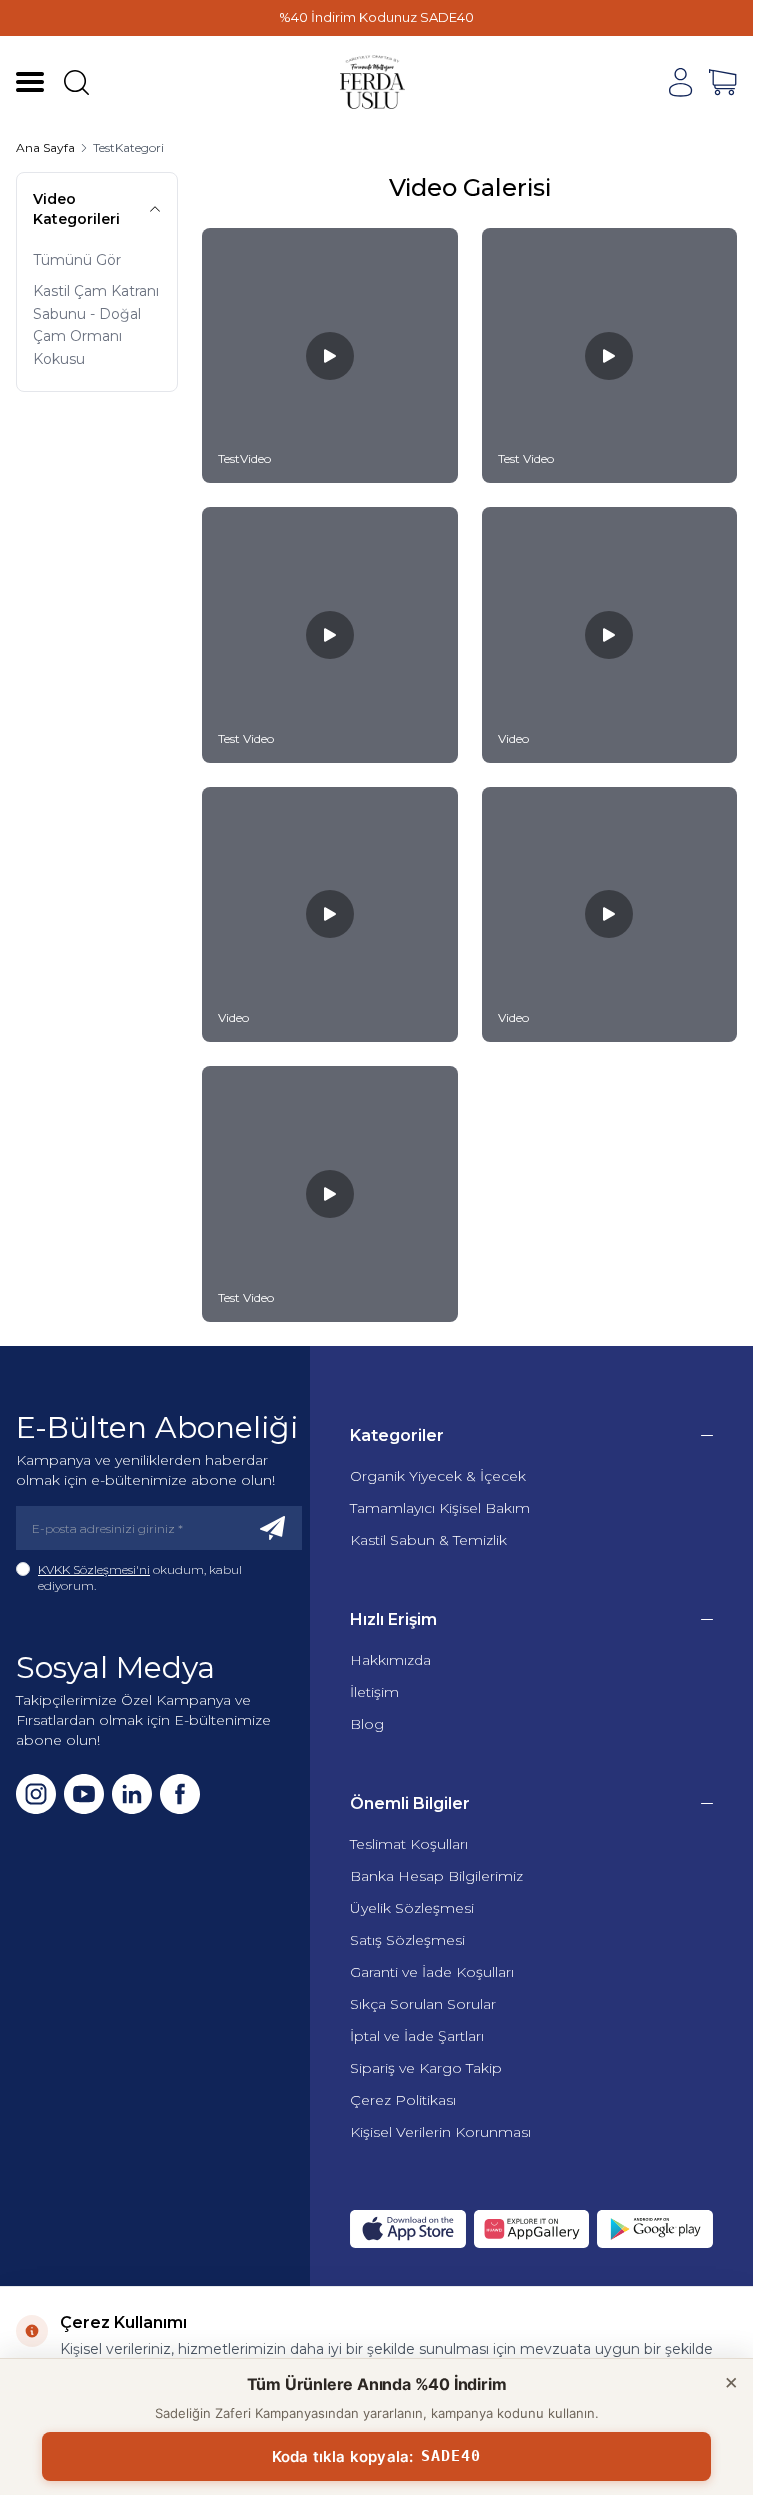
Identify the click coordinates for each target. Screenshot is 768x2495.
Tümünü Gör (77, 260)
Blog (367, 1724)
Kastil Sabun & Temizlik (428, 1540)
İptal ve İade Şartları (417, 2036)
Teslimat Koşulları (409, 1844)
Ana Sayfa (45, 147)
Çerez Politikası (403, 2100)
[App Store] (408, 2229)
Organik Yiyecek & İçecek (438, 1476)
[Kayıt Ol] (273, 1528)
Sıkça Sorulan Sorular (423, 2004)
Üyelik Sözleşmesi (412, 1908)
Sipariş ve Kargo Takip (426, 2068)
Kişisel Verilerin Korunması (440, 2132)
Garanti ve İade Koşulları (432, 1972)
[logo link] (373, 82)
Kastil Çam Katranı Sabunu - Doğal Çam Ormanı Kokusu (96, 325)
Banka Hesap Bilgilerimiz (436, 1876)
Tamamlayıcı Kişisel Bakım (440, 1508)
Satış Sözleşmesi (407, 1940)
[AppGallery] (532, 2229)
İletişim (374, 1692)
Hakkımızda (390, 1660)
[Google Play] (655, 2229)
